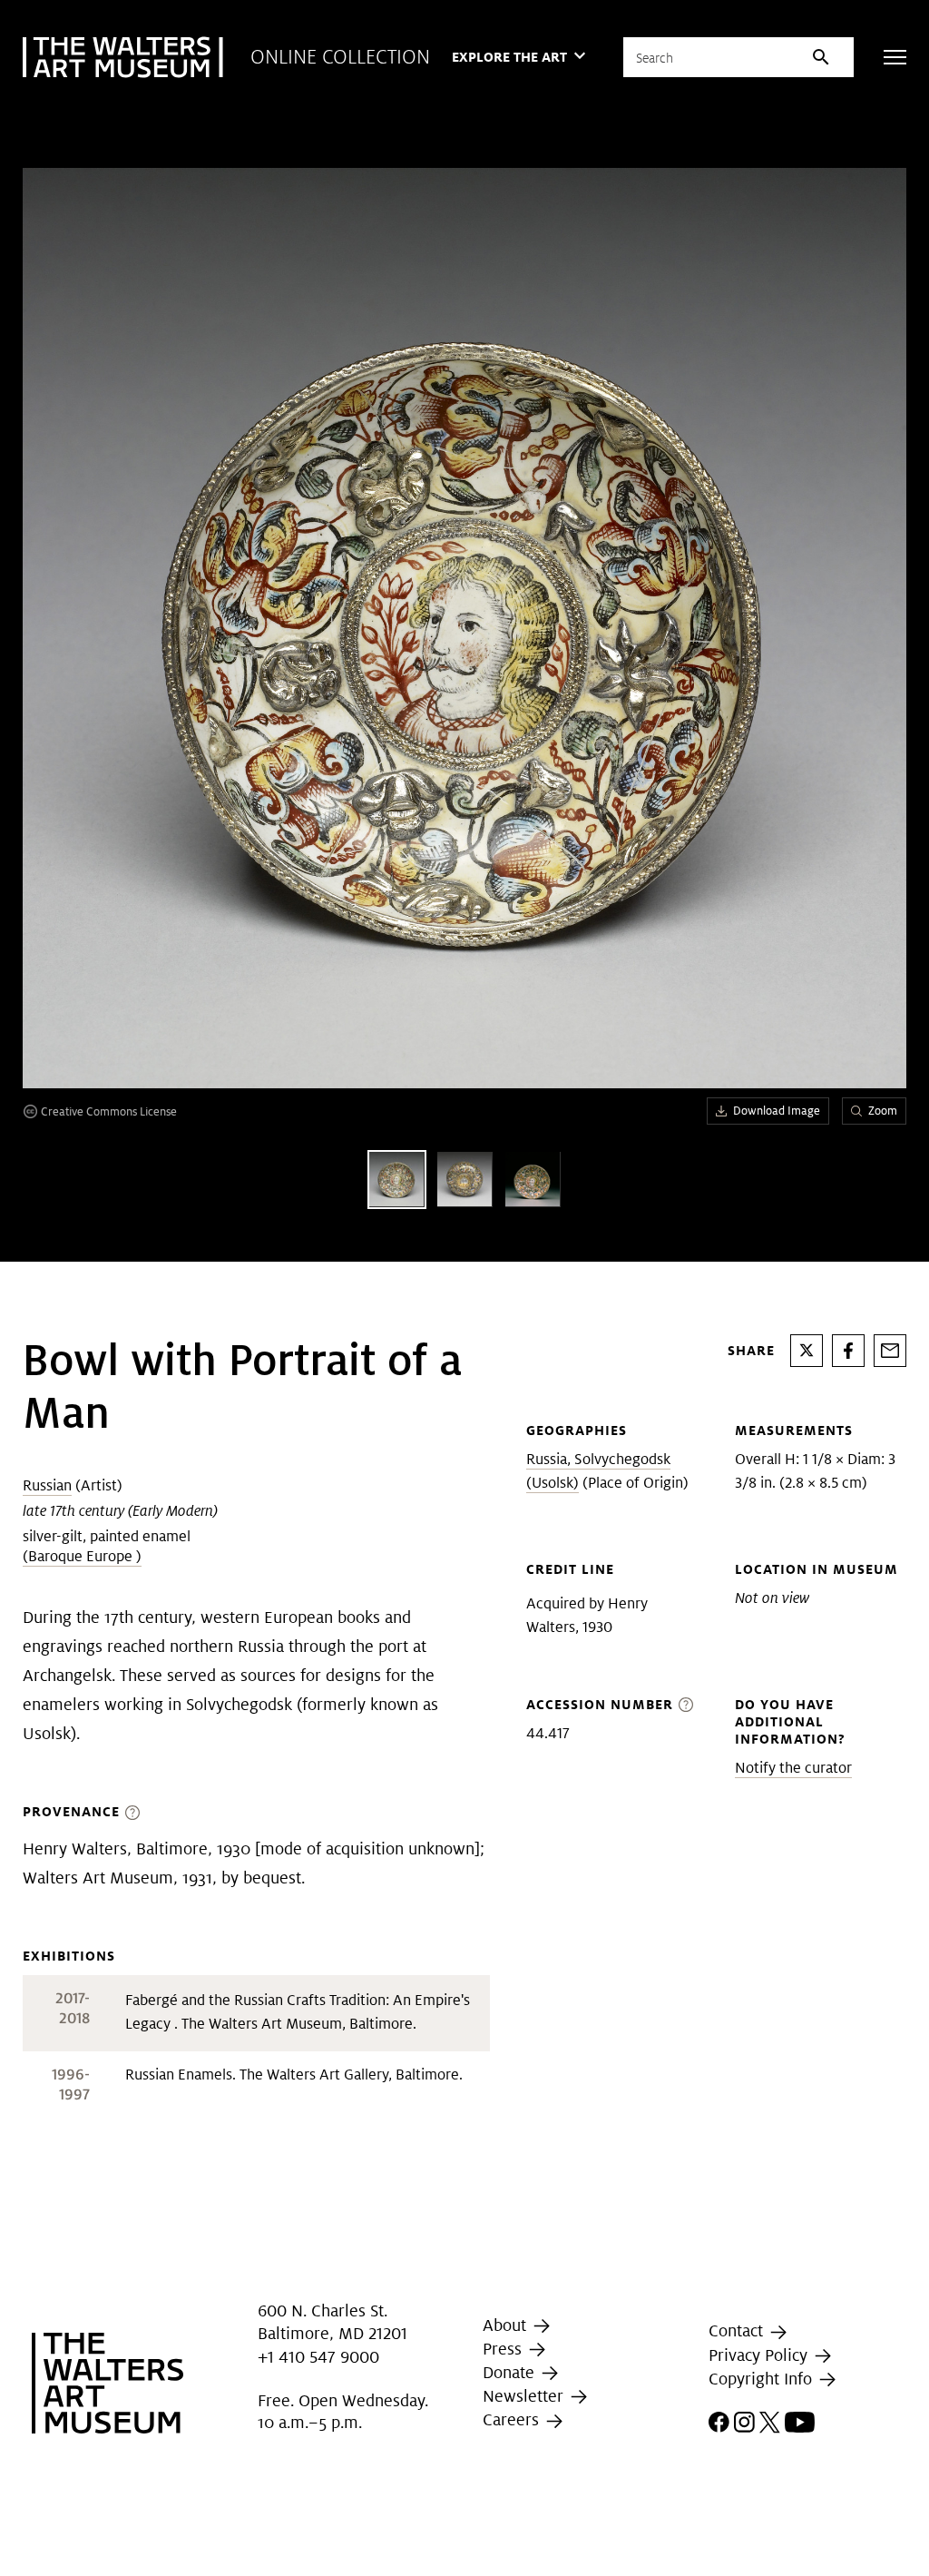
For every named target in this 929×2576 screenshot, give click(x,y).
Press (504, 2349)
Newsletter (525, 2396)
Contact (738, 2330)
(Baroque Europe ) (82, 1556)
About (507, 2325)
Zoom (883, 1111)
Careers (513, 2420)
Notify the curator (793, 1768)
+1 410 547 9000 (318, 2357)
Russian (47, 1485)
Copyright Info (763, 2379)
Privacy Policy (760, 2355)
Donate (511, 2372)
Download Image (777, 1111)
